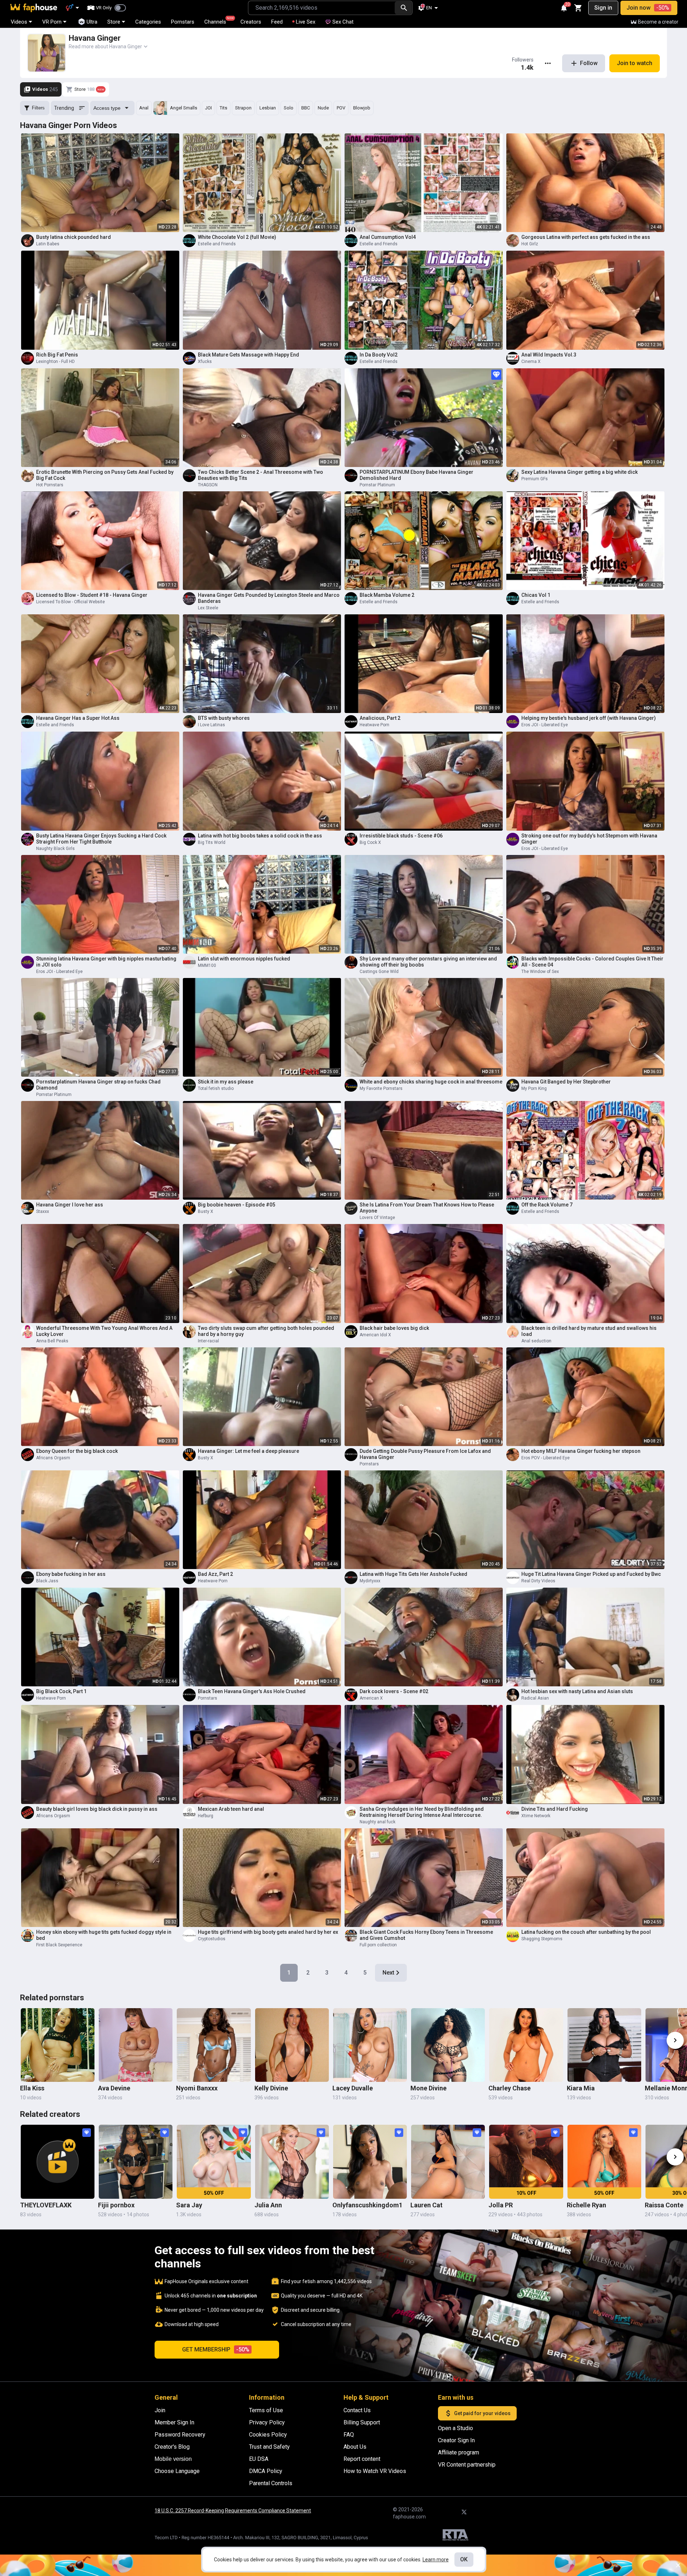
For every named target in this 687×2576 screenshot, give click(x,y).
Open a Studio (455, 2428)
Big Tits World (212, 842)
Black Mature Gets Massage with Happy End (249, 355)
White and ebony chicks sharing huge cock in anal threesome (431, 1082)
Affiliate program (459, 2452)
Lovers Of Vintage (377, 1218)
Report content (362, 2459)
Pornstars (183, 22)
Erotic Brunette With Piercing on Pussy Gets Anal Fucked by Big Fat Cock (105, 475)
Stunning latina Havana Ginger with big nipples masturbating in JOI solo (106, 962)
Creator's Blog (172, 2447)
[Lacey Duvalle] (370, 2045)
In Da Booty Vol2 (379, 355)
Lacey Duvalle (353, 2088)
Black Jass (47, 1581)
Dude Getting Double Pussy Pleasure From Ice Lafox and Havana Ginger (425, 1454)
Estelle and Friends (217, 244)
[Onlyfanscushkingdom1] (370, 2162)
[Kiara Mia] (604, 2045)
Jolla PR (501, 2205)
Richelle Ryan (586, 2205)
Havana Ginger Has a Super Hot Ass (78, 718)
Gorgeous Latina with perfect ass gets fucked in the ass (586, 237)
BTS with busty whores (224, 718)
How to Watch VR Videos (375, 2471)
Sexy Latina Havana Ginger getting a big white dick (579, 472)
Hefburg (206, 1816)
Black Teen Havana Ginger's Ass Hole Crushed (252, 1691)
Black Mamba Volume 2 (387, 595)
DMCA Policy (266, 2471)
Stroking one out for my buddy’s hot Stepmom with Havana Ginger (589, 839)
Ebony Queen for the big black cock (77, 1451)
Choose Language (177, 2471)
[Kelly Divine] (292, 2045)
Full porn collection (378, 1945)
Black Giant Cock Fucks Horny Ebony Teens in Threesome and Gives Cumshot (426, 1935)
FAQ (349, 2435)
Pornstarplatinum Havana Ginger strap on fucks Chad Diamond (98, 1085)
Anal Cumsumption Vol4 (388, 237)
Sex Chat (343, 22)
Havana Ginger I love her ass (70, 1205)
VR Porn (52, 22)
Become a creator (658, 22)
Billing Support (362, 2422)
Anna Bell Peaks (52, 1341)
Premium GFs (535, 479)
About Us (355, 2447)
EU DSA (259, 2459)
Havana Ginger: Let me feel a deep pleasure (249, 1451)
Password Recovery (180, 2435)
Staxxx (43, 1211)
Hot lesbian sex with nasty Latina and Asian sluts (577, 1691)
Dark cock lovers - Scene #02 (394, 1691)
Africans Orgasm (53, 1458)
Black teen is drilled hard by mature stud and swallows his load (589, 1331)
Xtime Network (536, 1816)
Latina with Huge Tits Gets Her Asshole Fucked (413, 1574)
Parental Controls (271, 2483)
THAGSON (208, 485)
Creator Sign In (456, 2440)
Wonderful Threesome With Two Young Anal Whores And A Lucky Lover (104, 1331)
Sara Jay (189, 2205)
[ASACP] (455, 2536)
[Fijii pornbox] (136, 2162)
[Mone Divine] (448, 2045)
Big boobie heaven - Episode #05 (237, 1205)
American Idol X (375, 1335)
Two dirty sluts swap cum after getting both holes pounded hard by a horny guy (266, 1331)
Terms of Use (266, 2410)
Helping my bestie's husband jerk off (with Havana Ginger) (589, 718)
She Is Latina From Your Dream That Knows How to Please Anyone (427, 1208)
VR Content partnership (467, 2465)
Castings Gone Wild (379, 972)
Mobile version (173, 2459)
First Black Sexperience (59, 1945)
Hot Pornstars (50, 485)
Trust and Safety (269, 2447)
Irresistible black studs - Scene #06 (401, 836)
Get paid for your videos (482, 2413)
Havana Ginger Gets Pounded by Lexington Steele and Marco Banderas (269, 598)
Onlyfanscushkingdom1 (367, 2205)
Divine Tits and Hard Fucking (555, 1809)
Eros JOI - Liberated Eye (545, 725)
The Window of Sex (540, 972)
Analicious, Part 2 (380, 718)
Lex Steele (208, 608)
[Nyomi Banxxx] (214, 2045)
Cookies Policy (268, 2435)
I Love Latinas (211, 725)
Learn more (436, 2560)
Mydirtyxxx (370, 1581)
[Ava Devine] (136, 2045)
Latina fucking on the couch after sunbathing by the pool (586, 1932)
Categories (148, 22)
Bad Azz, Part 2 (215, 1574)
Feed (277, 22)
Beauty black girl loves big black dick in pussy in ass (97, 1809)
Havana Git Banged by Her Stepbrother (566, 1082)
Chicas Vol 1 (536, 595)
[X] (464, 2512)
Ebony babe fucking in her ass (71, 1574)
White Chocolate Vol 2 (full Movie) (237, 237)
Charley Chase (510, 2088)
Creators (251, 22)
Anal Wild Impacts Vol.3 (549, 355)
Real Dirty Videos (538, 1581)
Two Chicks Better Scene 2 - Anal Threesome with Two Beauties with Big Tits (260, 475)
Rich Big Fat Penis (57, 355)
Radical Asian (535, 1698)
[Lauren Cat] (448, 2162)
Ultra (92, 22)
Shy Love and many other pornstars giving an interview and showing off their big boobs (428, 962)
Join (160, 2410)
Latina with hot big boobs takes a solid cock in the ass (260, 836)
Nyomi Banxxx (197, 2088)
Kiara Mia (581, 2088)
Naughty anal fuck (377, 1822)
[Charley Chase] (526, 2045)
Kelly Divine (271, 2088)
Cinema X (531, 362)
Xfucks (205, 362)
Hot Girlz (530, 244)
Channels (218, 21)
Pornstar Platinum (377, 485)
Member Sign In (174, 2422)
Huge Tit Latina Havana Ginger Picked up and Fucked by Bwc (591, 1574)
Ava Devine (114, 2088)
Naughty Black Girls (55, 849)
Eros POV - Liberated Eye (545, 1458)
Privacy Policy (267, 2422)
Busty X (206, 1211)
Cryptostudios (212, 1939)
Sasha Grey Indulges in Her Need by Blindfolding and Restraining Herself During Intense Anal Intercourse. (422, 1812)
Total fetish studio (216, 1088)
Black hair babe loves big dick (394, 1328)
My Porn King (534, 1088)
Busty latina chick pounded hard (74, 237)
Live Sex (306, 22)
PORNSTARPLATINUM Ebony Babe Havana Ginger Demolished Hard (416, 475)
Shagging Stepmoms (542, 1939)
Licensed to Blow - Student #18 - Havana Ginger (92, 595)
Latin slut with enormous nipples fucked (244, 959)
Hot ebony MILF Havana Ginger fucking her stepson (581, 1451)
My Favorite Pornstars (381, 1088)
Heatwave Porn (374, 725)
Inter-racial (208, 1341)
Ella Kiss (32, 2088)
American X (371, 1698)
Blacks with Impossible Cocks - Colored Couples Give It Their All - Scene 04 (592, 962)
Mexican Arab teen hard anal (231, 1809)
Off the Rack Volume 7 (547, 1205)
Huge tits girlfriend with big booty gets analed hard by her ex (268, 1932)
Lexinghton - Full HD (55, 362)
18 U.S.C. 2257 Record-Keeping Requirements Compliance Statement (233, 2511)
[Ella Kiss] (58, 2045)
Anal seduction (536, 1341)
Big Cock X (370, 842)
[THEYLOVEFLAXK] (58, 2162)
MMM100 (207, 965)
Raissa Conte (664, 2205)
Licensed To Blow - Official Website (70, 602)
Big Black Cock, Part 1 (61, 1691)
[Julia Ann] (292, 2162)
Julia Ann (268, 2205)
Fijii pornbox (116, 2205)
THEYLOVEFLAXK (46, 2205)
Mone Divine (428, 2088)
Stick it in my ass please (226, 1082)
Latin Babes (48, 244)
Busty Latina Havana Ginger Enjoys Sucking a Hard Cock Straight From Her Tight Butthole (101, 839)
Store (114, 22)
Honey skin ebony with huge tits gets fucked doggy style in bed (104, 1935)
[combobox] (321, 8)
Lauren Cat (427, 2205)
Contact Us (357, 2410)
